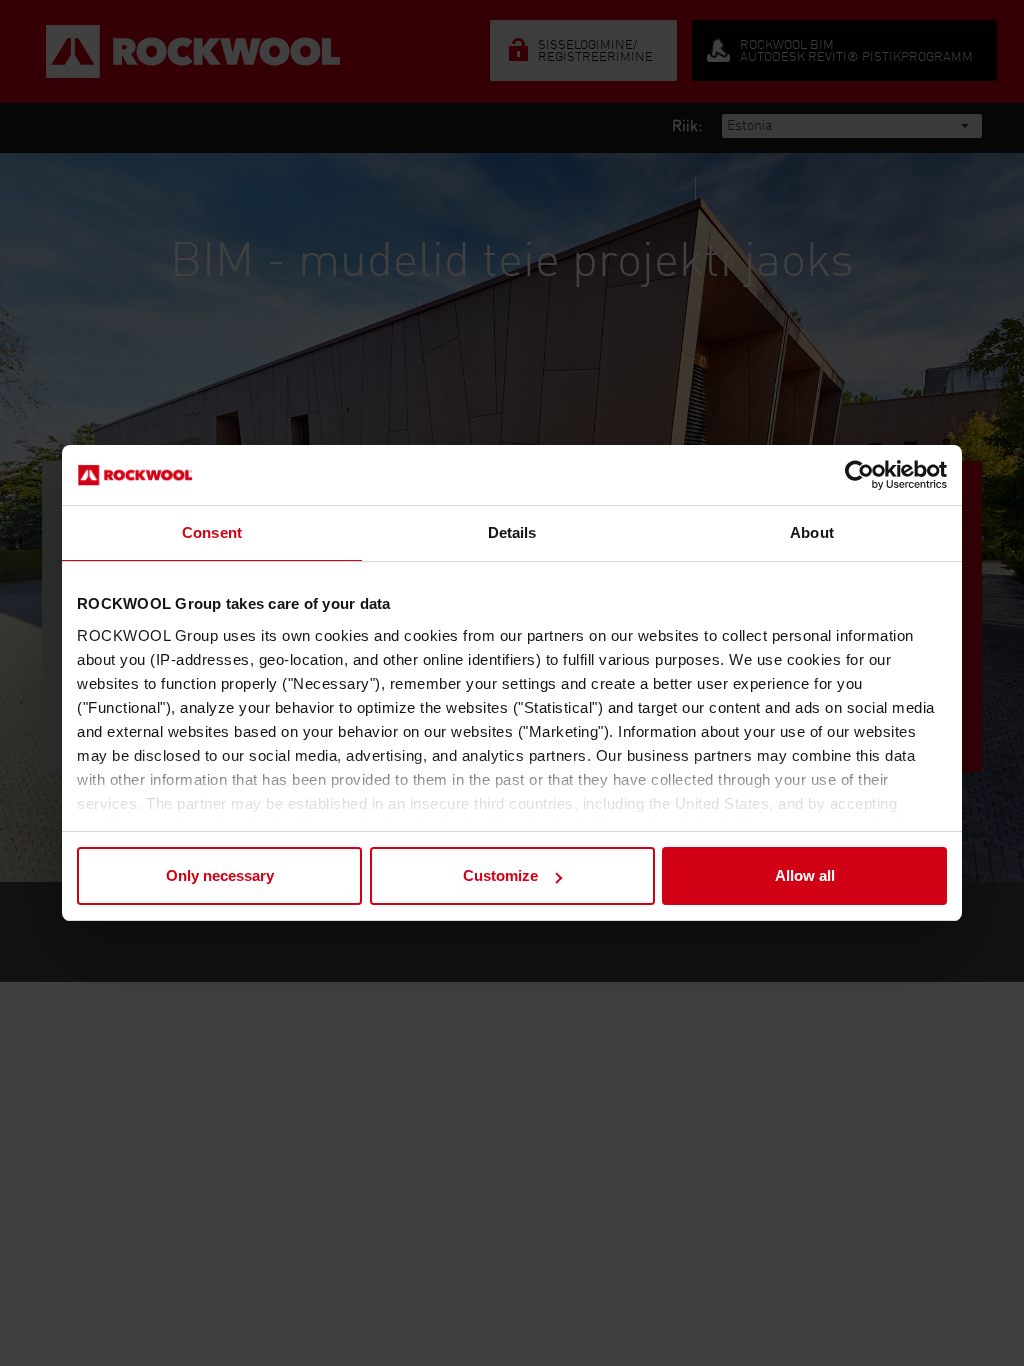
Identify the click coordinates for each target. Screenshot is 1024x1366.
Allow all (805, 875)
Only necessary (220, 875)
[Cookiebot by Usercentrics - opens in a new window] (859, 475)
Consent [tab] (212, 532)
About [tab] (812, 532)
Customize (500, 875)
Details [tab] (512, 532)
